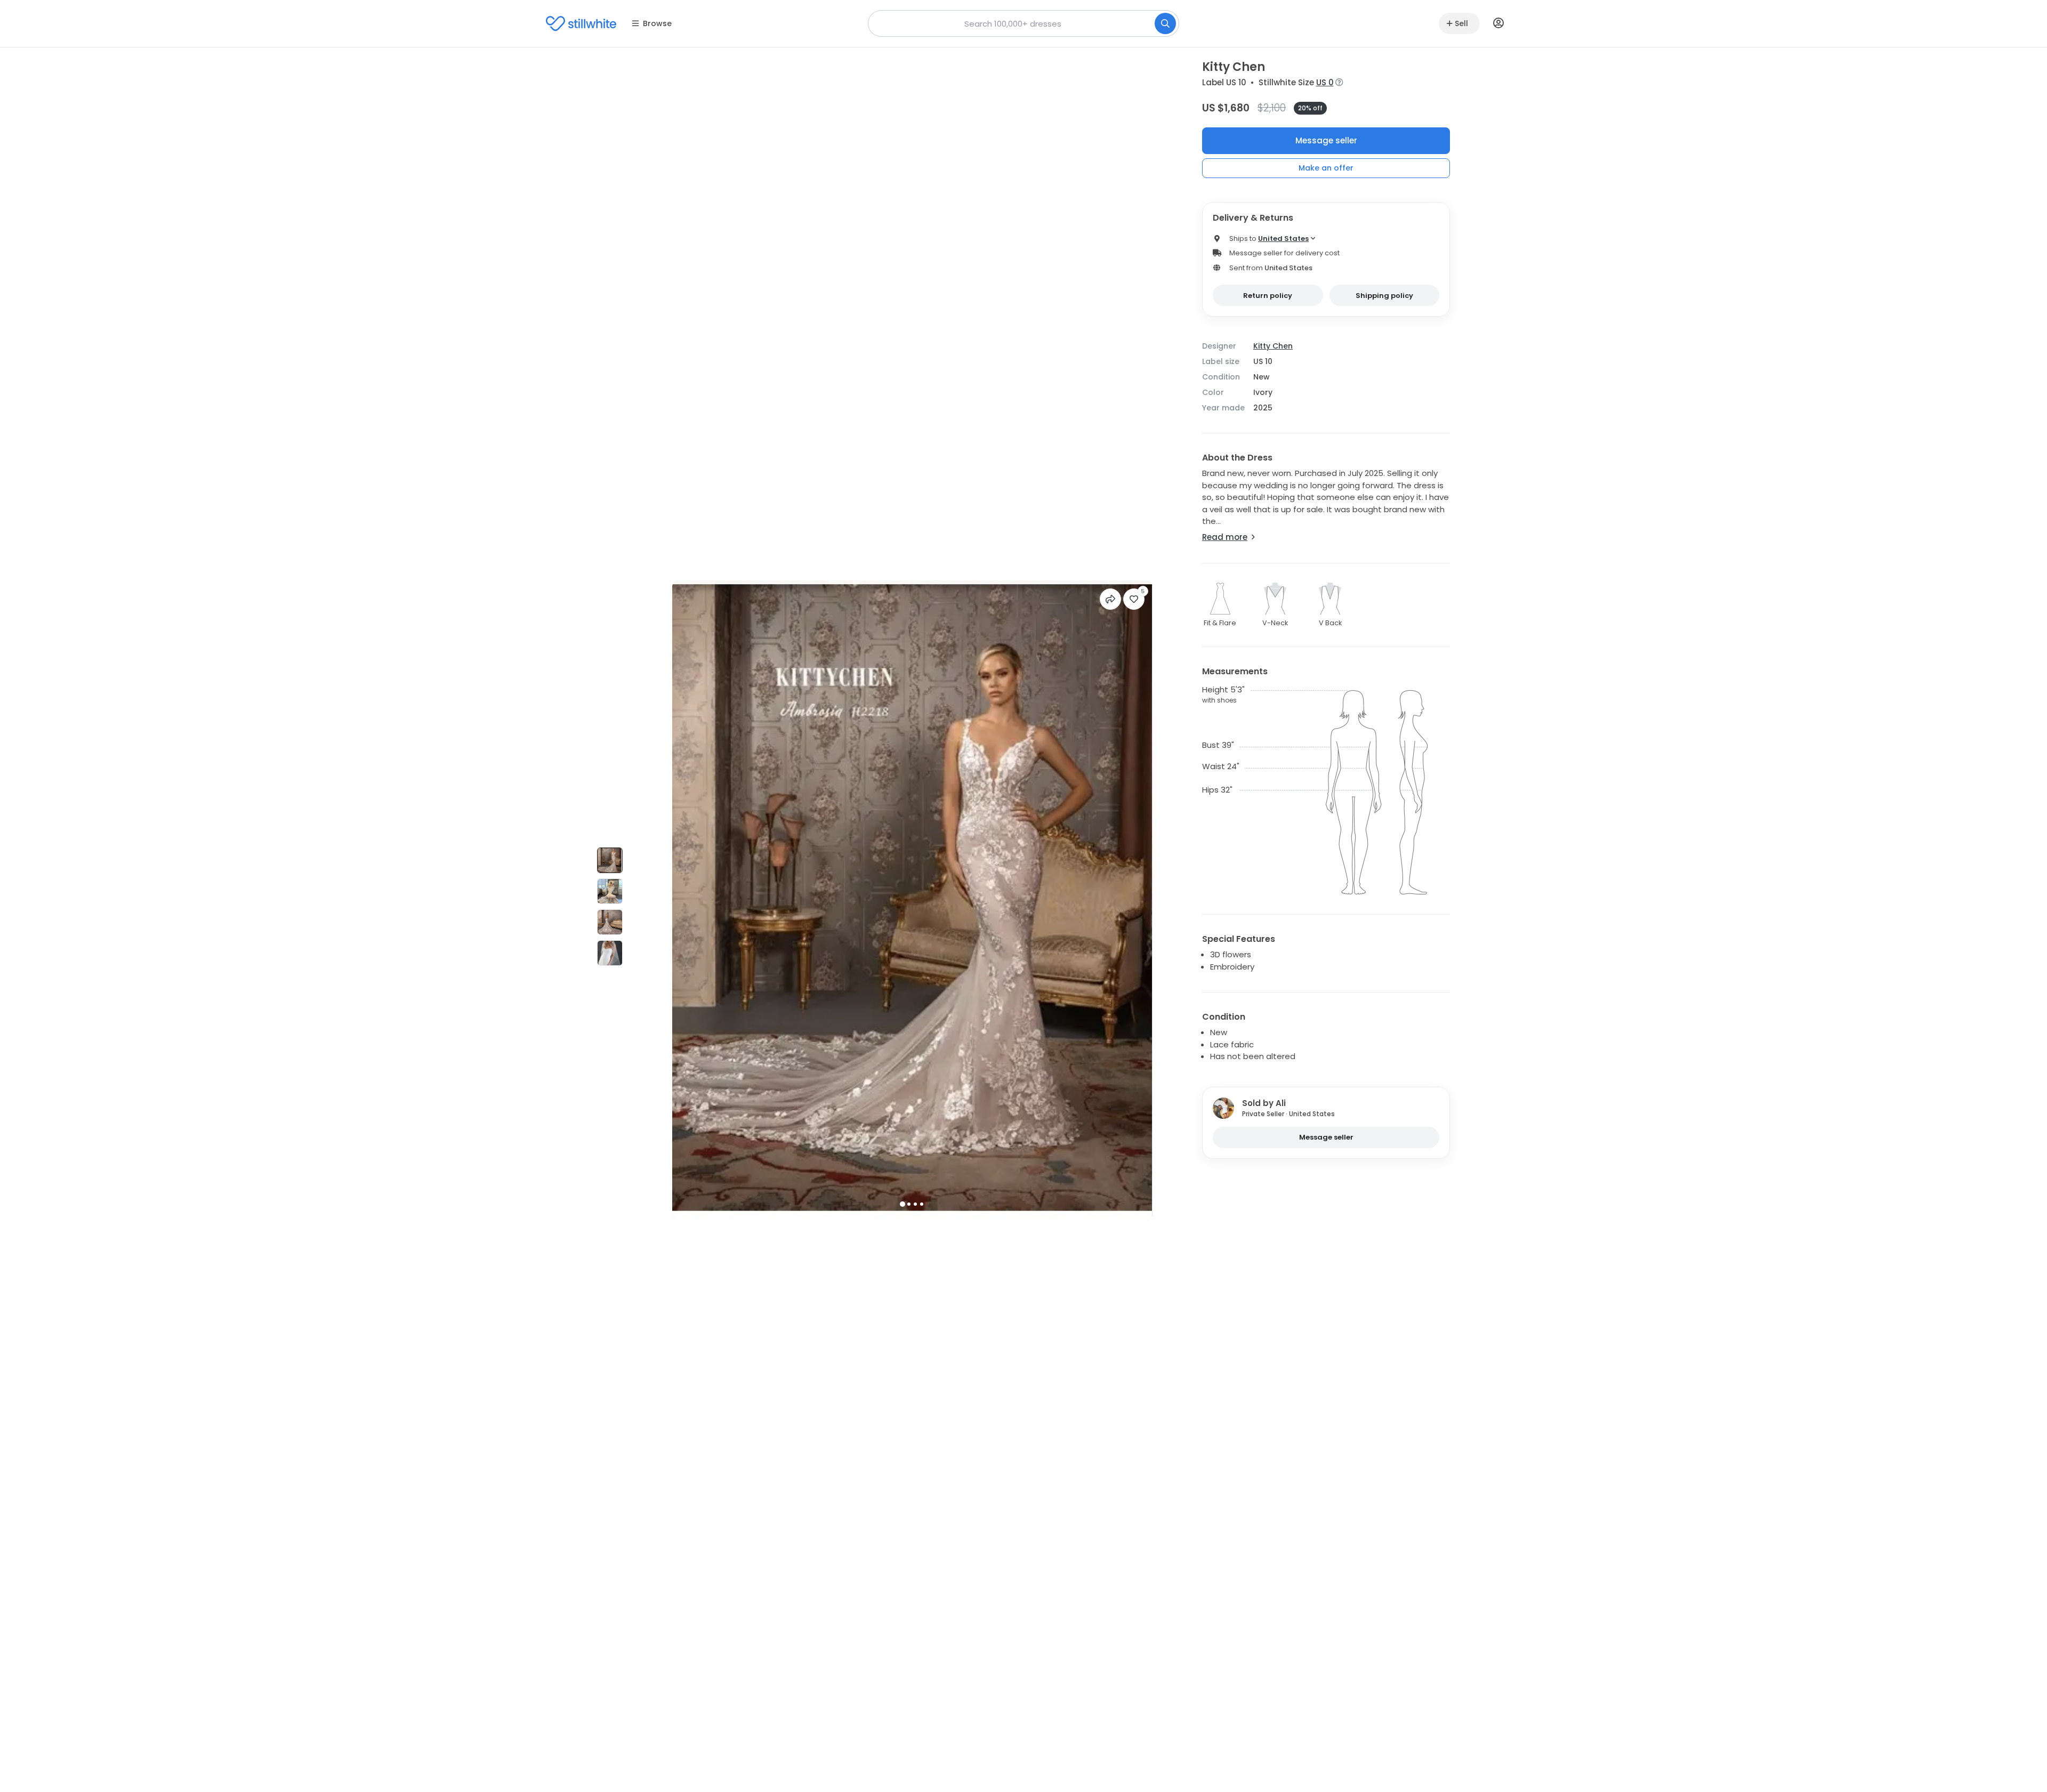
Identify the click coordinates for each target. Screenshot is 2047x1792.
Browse (657, 23)
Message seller (1326, 140)
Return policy (1268, 296)
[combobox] (1023, 23)
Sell (1461, 23)
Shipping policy (1384, 296)
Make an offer (1326, 168)
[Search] (1165, 23)
